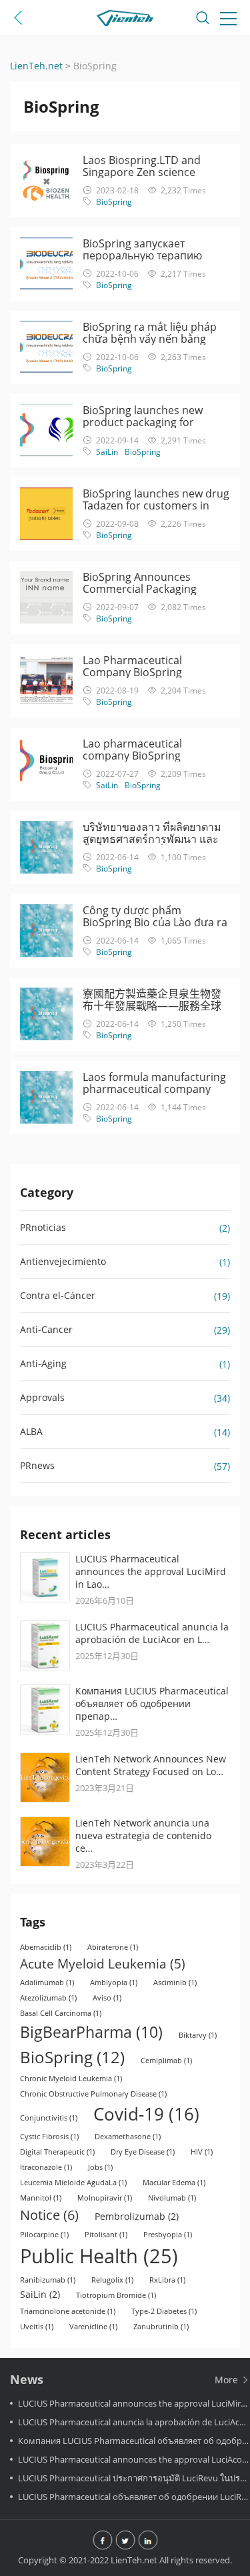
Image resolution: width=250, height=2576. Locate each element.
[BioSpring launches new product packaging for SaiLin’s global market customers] (46, 430)
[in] (148, 2541)
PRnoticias (43, 1227)
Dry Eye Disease (143, 2152)
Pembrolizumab (137, 2216)
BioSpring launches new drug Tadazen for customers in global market (156, 505)
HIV (202, 2152)
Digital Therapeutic (57, 2152)
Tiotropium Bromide (116, 2295)
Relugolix (112, 2280)
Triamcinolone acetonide (68, 2311)
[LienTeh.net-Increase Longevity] (125, 20)
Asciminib (175, 1983)
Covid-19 (146, 2114)
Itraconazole (46, 2167)
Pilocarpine (44, 2235)
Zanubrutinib (161, 2327)
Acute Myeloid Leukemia (103, 1964)
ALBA (31, 1431)
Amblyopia (114, 1983)
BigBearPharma (91, 2032)
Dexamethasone (128, 2137)
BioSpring (114, 202)
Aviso (107, 1998)
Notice (49, 2215)
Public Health (99, 2256)
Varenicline (93, 2327)
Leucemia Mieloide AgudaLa (73, 2183)
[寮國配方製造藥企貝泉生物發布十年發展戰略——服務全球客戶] (46, 1014)
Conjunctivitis (49, 2118)
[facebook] (103, 2541)
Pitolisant (106, 2235)
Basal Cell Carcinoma (61, 2013)
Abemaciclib (46, 1947)
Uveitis (37, 2327)
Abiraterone (113, 1947)
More (228, 2380)
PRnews (37, 1465)
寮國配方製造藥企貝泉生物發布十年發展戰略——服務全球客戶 (152, 1006)
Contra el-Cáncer (58, 1295)
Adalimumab (47, 1983)
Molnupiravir (105, 2198)
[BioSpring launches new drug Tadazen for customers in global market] (46, 514)
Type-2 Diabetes (164, 2311)
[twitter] (125, 2541)
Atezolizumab (48, 1998)
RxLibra (167, 2280)
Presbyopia (168, 2235)
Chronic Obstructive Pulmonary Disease (93, 2094)
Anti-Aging (43, 1363)
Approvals (42, 1397)
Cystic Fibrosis (49, 2137)
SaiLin (107, 452)
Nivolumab (172, 2198)
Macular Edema (174, 2183)
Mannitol (41, 2198)
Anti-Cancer (46, 1329)
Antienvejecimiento (63, 1261)
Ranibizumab (48, 2280)
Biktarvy (198, 2035)
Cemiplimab (166, 2061)
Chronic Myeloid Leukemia (71, 2079)
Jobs (100, 2167)
